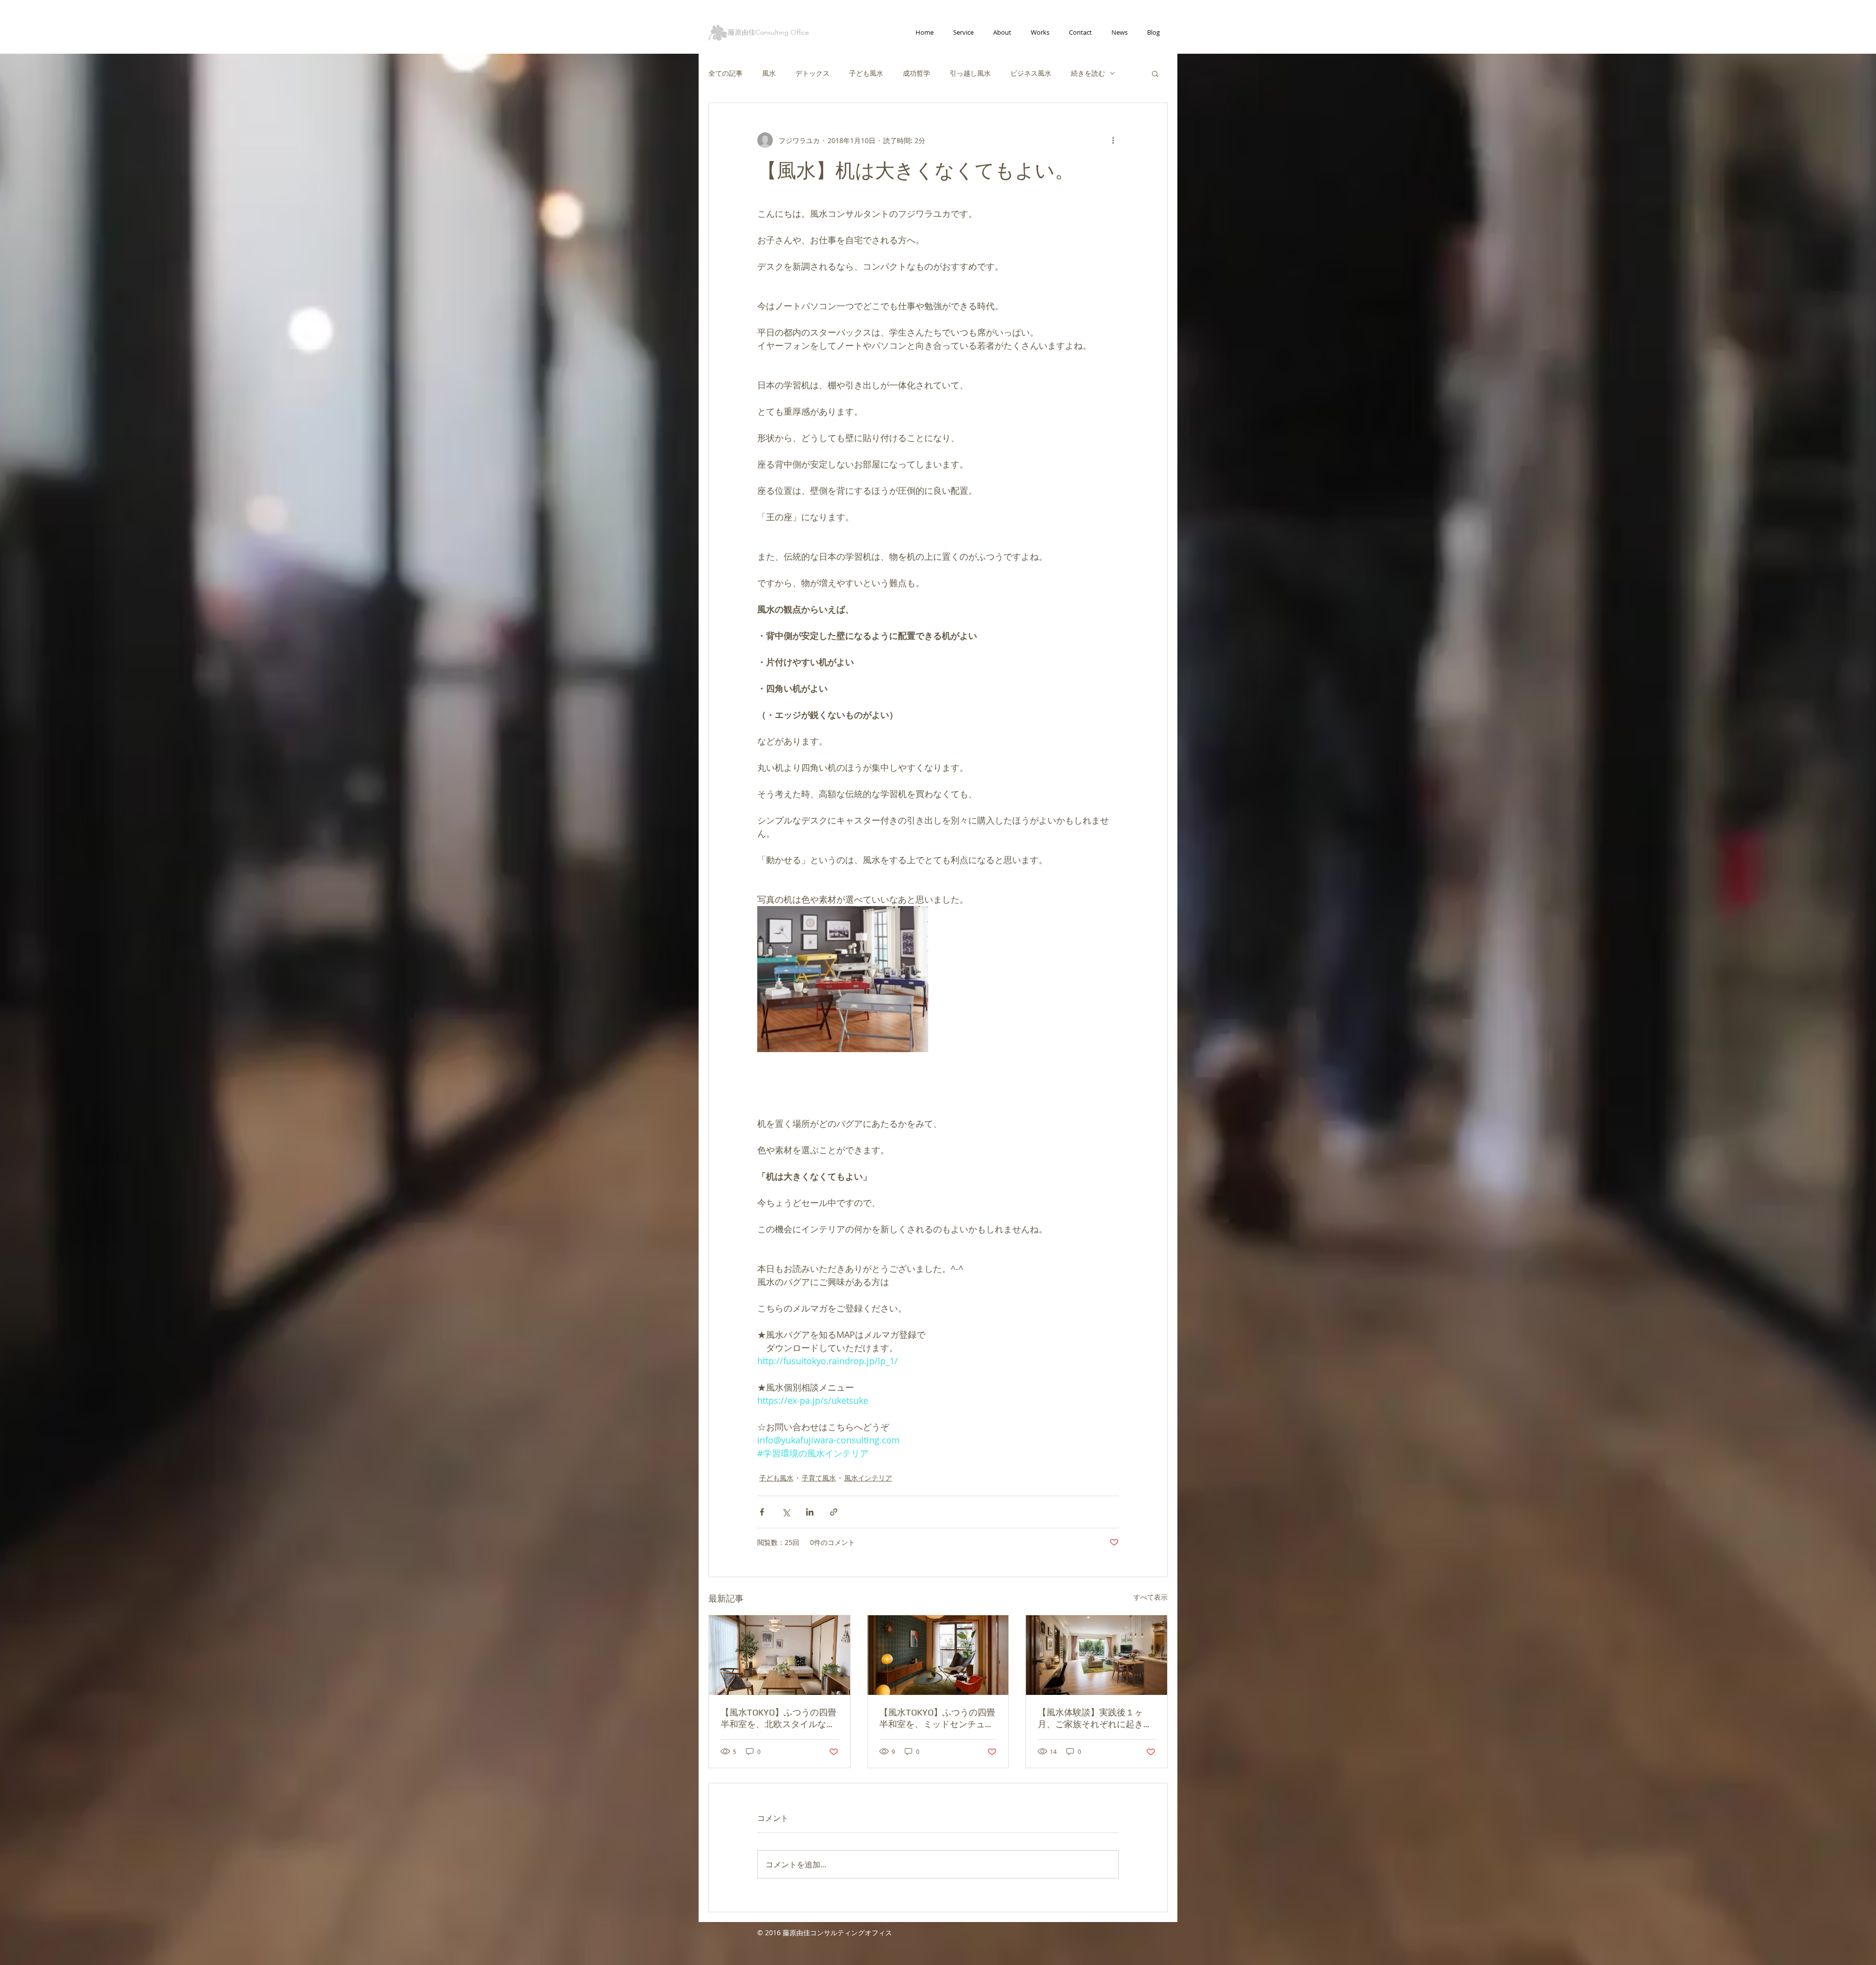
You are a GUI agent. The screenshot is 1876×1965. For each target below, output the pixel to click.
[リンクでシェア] (834, 1512)
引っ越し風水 (970, 73)
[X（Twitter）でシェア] (786, 1512)
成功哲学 (917, 73)
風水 (769, 73)
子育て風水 (819, 1478)
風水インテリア (868, 1478)
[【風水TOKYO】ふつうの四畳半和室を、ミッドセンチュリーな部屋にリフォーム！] (938, 1655)
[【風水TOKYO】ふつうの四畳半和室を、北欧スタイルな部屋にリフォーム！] (779, 1655)
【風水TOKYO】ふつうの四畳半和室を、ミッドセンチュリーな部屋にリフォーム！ (937, 1719)
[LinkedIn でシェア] (810, 1512)
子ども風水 (866, 73)
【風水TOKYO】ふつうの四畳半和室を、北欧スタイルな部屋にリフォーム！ (778, 1719)
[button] (1155, 73)
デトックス (812, 73)
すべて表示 (1151, 1597)
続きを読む (1088, 73)
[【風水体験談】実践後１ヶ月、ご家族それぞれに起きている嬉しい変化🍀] (1097, 1655)
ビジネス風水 (1031, 73)
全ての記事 (725, 73)
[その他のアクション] (1113, 140)
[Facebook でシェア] (762, 1512)
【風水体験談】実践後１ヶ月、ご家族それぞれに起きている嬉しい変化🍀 (1095, 1719)
